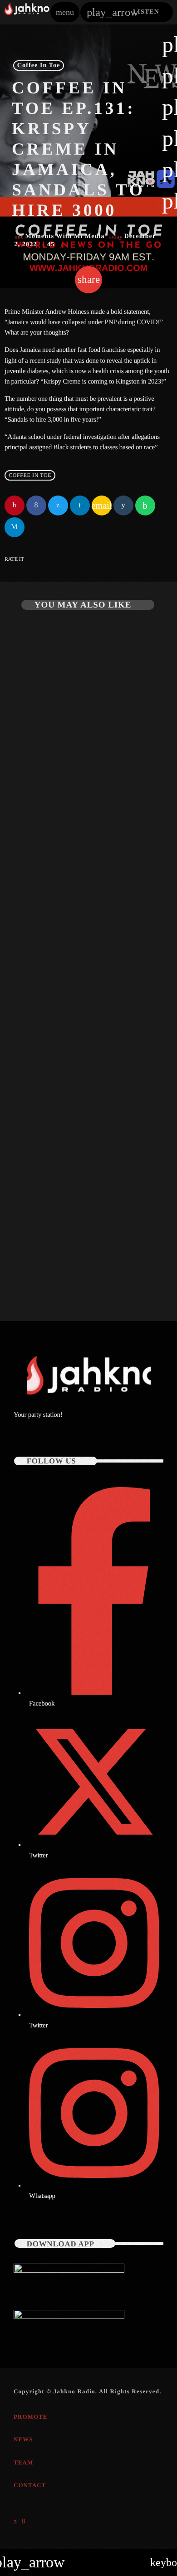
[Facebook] (24, 2522)
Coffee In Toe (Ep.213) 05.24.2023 (72, 808)
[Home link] (27, 12)
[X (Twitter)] (15, 2522)
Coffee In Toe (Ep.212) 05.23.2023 (72, 1035)
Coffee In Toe (39, 66)
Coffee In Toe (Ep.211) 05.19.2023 (72, 1262)
